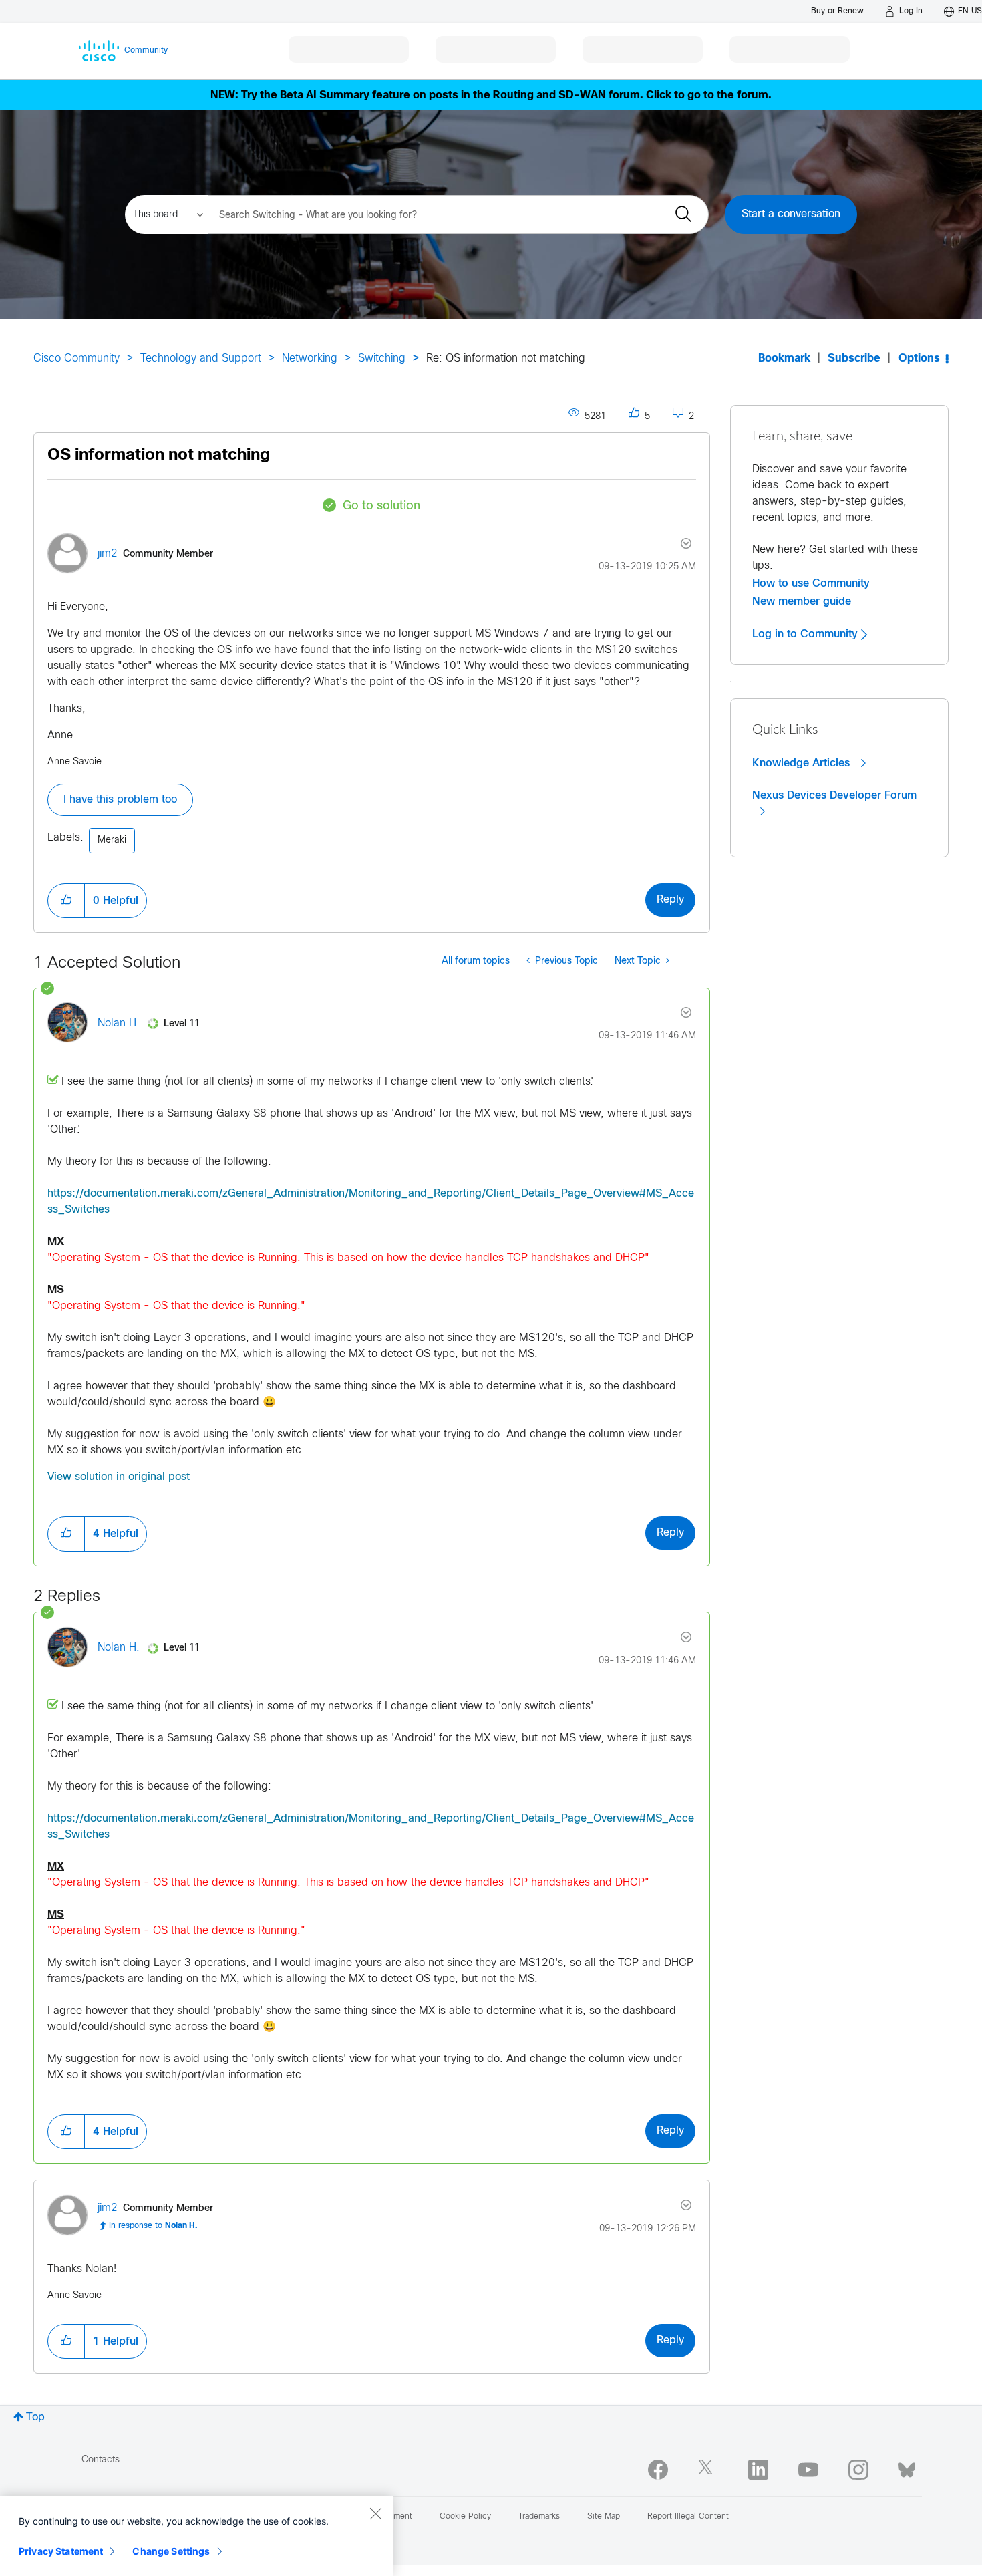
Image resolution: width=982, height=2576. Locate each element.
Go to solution (381, 506)
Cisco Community (76, 359)
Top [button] (35, 2417)
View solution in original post (119, 1477)
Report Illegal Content (688, 2517)
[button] (66, 901)
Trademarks (539, 2517)
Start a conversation (791, 214)
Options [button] (919, 359)
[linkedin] (758, 2470)
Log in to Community (807, 634)
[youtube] (808, 2470)
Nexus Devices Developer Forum (834, 795)
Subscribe (854, 359)
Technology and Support (201, 359)
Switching (382, 359)
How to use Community (811, 583)
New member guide (802, 601)
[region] (196, 2536)
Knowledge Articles (803, 763)
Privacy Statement (61, 2551)
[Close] (375, 2513)
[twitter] (708, 2470)
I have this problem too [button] (120, 800)
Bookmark (784, 359)
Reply (670, 900)
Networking (310, 359)
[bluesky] (907, 2467)
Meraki (112, 840)
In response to (153, 2226)
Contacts (101, 2460)
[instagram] (858, 2470)
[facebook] (658, 2470)
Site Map (604, 2517)
